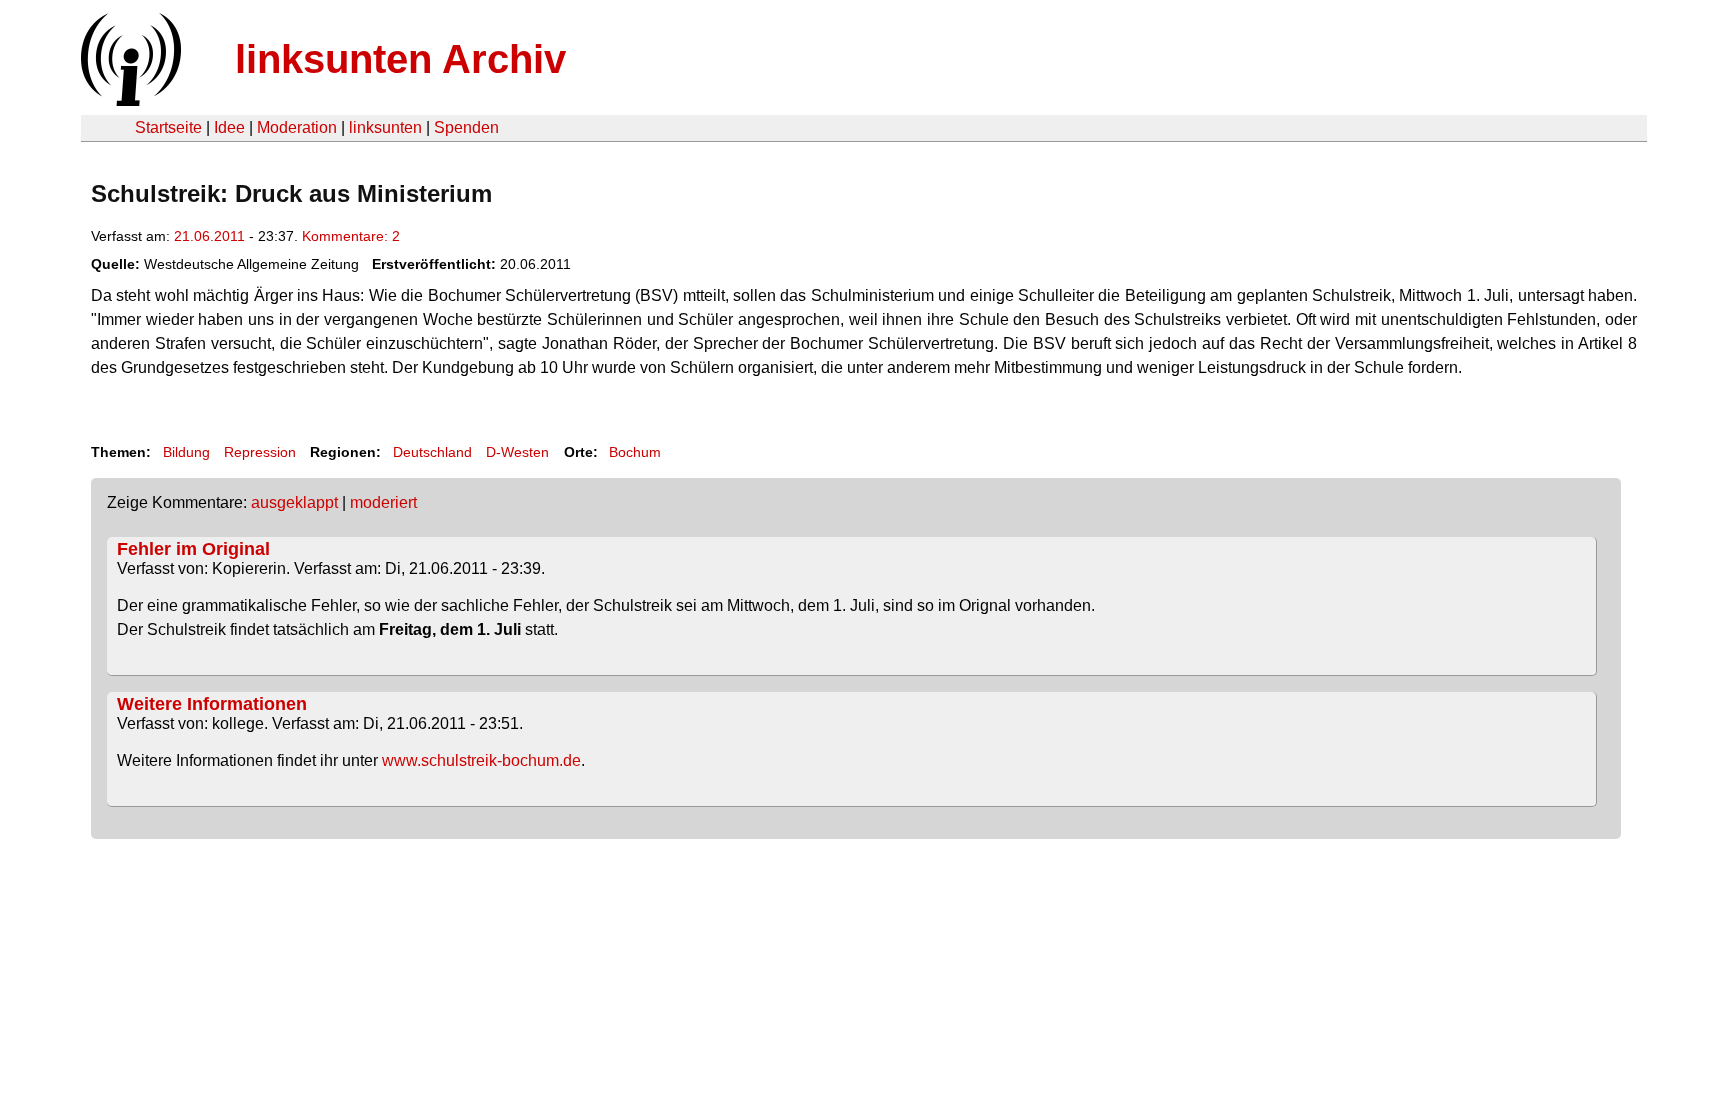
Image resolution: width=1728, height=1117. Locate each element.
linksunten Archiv (400, 59)
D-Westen (517, 452)
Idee (229, 127)
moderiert (383, 502)
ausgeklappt (294, 502)
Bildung (186, 452)
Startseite (168, 127)
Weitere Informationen (212, 704)
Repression (260, 452)
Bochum (635, 452)
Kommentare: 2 (351, 236)
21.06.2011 (209, 236)
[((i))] (129, 100)
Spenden (466, 127)
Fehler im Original (193, 549)
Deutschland (432, 452)
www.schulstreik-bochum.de (479, 760)
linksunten (385, 127)
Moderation (297, 127)
